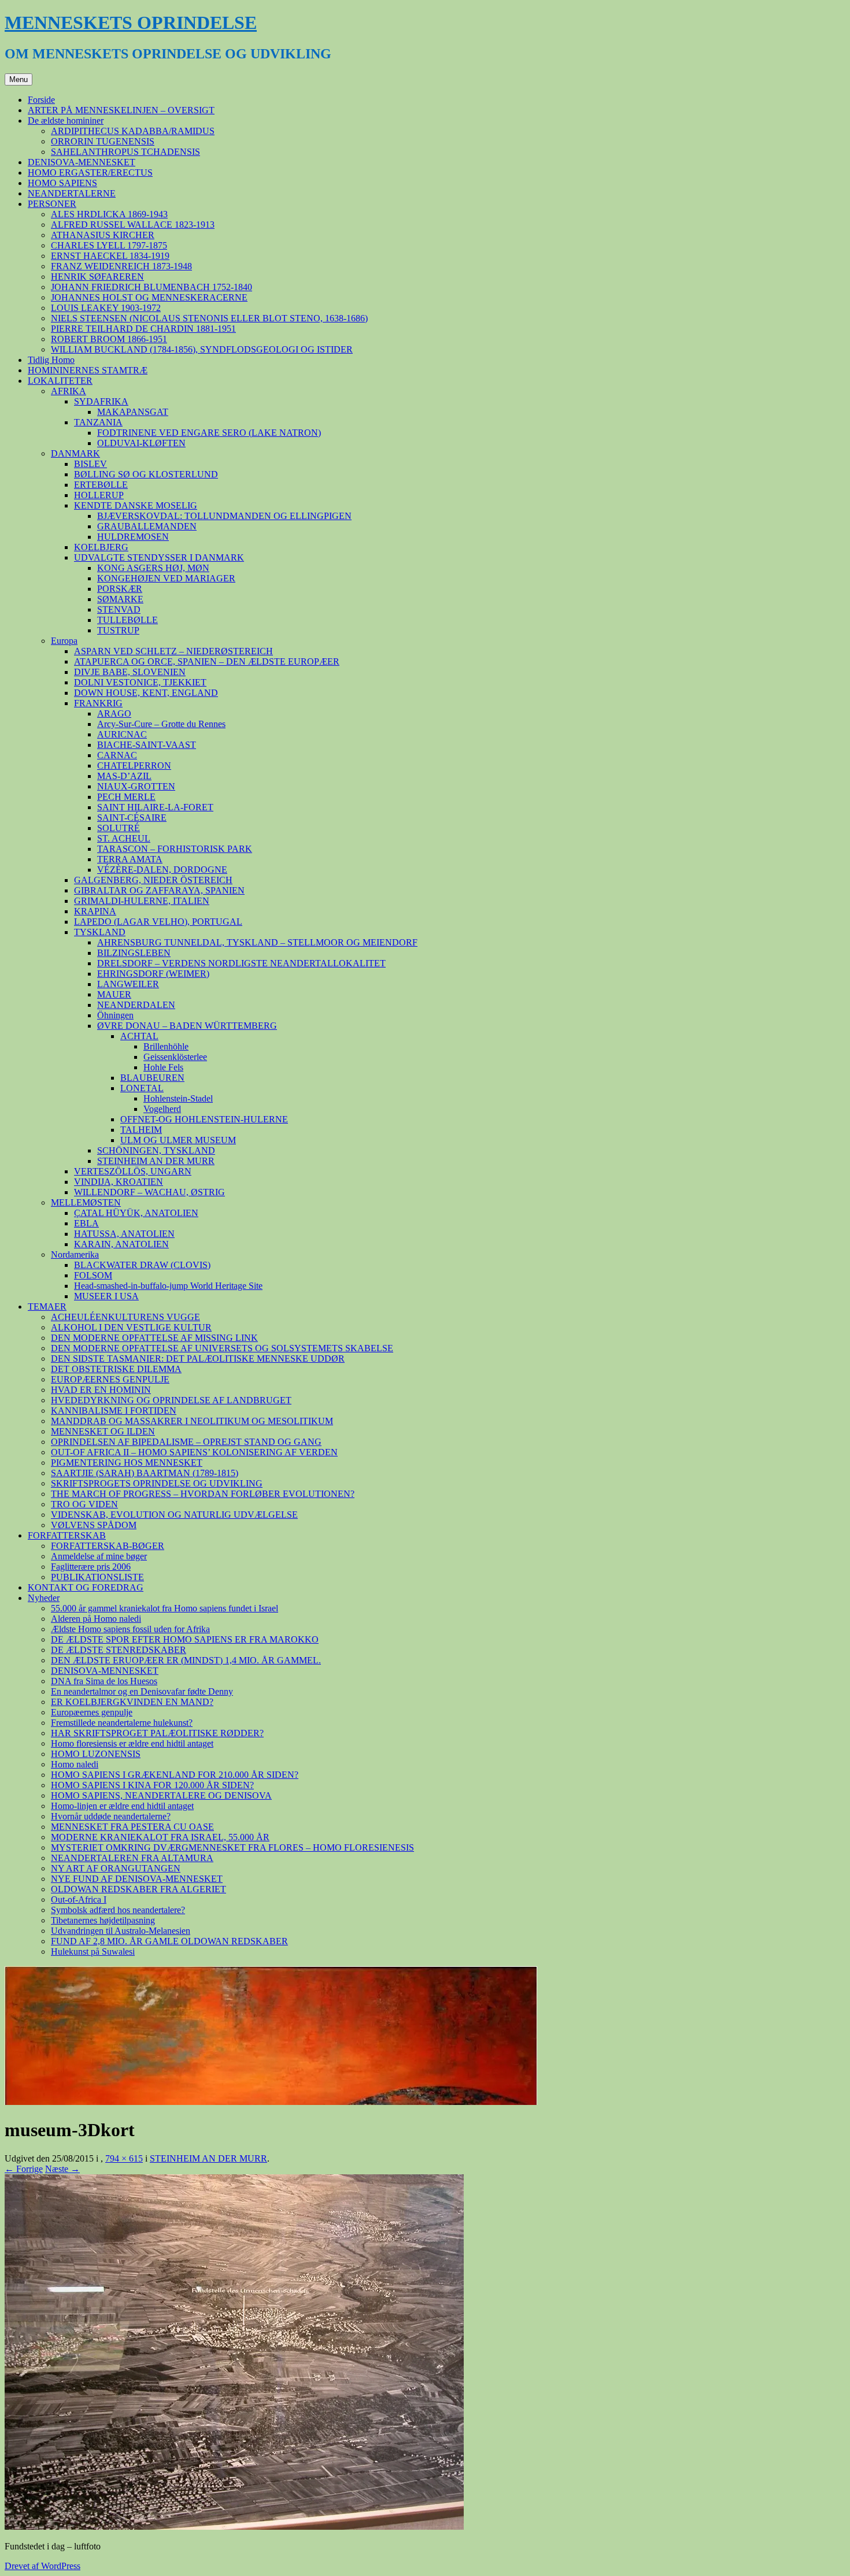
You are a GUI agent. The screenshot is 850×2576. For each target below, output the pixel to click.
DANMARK (75, 453)
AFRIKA (69, 391)
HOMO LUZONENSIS (96, 1754)
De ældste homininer (66, 121)
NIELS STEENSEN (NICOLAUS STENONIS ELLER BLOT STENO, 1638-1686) (209, 318)
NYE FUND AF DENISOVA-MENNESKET (137, 1879)
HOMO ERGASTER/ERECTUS (90, 173)
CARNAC (117, 755)
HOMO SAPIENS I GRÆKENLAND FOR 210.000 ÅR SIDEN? (175, 1775)
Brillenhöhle (166, 1046)
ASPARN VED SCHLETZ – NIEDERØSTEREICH (173, 651)
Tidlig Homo (51, 360)
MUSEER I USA (106, 1296)
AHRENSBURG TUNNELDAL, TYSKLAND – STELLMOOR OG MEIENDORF (257, 942)
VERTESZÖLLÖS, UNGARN (133, 1171)
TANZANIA (98, 422)
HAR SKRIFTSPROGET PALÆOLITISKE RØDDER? (157, 1733)
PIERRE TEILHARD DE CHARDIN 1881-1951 (143, 329)
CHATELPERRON (134, 766)
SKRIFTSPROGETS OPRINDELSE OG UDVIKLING (157, 1483)
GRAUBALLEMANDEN (147, 526)
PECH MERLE (126, 797)
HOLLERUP (99, 495)
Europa (64, 641)
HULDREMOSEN (133, 537)
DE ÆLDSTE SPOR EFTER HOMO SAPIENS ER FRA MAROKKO (185, 1639)
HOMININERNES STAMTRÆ (88, 370)
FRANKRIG (98, 703)
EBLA (86, 1223)
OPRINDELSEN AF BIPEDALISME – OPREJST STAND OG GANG (186, 1442)
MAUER (114, 994)
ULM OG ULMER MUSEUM (178, 1140)
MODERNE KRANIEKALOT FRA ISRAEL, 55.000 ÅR (160, 1837)
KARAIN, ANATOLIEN (121, 1244)
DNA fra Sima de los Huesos (104, 1681)
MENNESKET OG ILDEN (103, 1431)
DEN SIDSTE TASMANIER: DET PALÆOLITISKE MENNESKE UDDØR (198, 1359)
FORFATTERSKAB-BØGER (108, 1546)
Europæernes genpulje (92, 1712)
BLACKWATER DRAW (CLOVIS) (142, 1265)
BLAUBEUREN (152, 1078)
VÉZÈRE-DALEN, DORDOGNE (162, 870)
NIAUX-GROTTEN (136, 786)
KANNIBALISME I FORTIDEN (114, 1411)
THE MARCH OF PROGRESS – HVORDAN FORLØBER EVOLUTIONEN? (203, 1494)
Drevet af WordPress (42, 2566)
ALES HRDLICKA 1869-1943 (109, 214)
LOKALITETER (60, 381)
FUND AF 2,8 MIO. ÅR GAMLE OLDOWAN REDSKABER (169, 1941)
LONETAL (142, 1088)
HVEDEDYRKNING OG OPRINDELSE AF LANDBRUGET (171, 1400)
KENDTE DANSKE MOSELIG (136, 505)
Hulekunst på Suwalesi (93, 1952)
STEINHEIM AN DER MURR (156, 1161)
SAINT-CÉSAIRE (132, 818)
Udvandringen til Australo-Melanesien (121, 1931)
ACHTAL (139, 1036)
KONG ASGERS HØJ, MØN (153, 568)
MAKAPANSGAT (133, 412)
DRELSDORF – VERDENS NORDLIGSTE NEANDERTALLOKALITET (241, 963)
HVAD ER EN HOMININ (101, 1390)
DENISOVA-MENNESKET (82, 162)
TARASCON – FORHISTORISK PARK (175, 849)
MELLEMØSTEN (86, 1202)
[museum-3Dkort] (234, 2527)
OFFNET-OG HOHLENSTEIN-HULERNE (204, 1119)
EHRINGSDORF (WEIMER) (153, 974)
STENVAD (119, 609)
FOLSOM (93, 1275)
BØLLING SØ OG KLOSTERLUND (146, 474)
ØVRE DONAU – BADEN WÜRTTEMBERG (187, 1026)
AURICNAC (122, 734)
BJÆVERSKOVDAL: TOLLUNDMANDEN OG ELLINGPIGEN (224, 516)
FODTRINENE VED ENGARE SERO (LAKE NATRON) (209, 433)
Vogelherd (162, 1109)
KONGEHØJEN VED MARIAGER (166, 578)
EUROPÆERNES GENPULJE (110, 1379)
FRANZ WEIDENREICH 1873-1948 (121, 266)
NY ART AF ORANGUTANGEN (116, 1868)
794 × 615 (124, 2158)
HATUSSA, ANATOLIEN (124, 1234)
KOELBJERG (101, 547)
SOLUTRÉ (119, 828)
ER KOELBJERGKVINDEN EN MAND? (132, 1702)
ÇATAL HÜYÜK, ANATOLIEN (136, 1213)
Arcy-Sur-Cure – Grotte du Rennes (161, 724)
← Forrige (24, 2169)
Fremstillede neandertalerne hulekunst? (122, 1723)
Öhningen (115, 1015)
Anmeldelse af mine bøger (99, 1556)
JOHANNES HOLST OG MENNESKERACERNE (149, 297)
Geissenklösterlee (175, 1057)
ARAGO (114, 714)
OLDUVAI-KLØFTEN (141, 443)
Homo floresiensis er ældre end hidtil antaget (132, 1743)
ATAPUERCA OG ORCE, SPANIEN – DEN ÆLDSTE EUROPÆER (207, 661)
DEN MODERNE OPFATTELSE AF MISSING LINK (154, 1338)
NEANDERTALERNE (72, 193)
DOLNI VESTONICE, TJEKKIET (140, 682)
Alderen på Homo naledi (96, 1619)
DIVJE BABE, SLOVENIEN (130, 672)
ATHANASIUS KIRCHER (103, 235)
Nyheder (44, 1598)
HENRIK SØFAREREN (97, 277)
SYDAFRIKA (101, 401)
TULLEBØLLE (127, 620)
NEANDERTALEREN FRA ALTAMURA (132, 1858)
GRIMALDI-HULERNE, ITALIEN (142, 901)
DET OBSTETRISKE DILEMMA (116, 1369)
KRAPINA (95, 911)
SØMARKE (120, 599)
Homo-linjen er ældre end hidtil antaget (122, 1806)
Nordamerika (75, 1254)
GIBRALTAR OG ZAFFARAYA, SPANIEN (159, 890)
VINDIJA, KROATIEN (119, 1182)
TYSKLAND (100, 932)
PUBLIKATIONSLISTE (97, 1577)
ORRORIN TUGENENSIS (103, 141)
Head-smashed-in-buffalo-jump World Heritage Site (168, 1286)
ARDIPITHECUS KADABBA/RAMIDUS (133, 131)
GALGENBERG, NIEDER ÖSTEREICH (153, 880)
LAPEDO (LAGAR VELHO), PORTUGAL (158, 922)
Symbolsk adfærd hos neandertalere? (118, 1910)
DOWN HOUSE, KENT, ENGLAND (146, 693)
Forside (41, 100)
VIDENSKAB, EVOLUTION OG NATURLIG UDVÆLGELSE (174, 1515)
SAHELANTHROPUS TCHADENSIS (125, 152)
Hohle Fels (163, 1067)
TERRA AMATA (130, 859)
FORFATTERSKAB (67, 1535)
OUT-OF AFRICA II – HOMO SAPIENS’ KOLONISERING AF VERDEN (194, 1452)
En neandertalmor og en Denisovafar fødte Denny (142, 1691)
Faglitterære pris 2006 (91, 1567)
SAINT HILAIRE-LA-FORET (155, 807)
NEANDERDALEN (136, 1005)
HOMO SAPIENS (62, 183)
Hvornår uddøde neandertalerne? (111, 1816)
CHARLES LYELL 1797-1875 (109, 245)
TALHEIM (141, 1130)
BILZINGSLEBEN (134, 953)
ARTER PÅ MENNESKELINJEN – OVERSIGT (121, 110)
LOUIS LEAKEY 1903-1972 (106, 308)
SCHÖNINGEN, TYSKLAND (156, 1150)
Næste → (62, 2169)
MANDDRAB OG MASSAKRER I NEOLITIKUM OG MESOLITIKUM (192, 1421)
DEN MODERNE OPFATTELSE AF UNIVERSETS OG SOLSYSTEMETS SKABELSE (222, 1348)
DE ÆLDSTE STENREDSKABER (119, 1650)
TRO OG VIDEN (84, 1504)
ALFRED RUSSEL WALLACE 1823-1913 (133, 225)
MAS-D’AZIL (124, 776)
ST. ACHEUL (124, 838)
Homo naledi (75, 1764)
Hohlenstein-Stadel (178, 1098)
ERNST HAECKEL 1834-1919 (110, 256)
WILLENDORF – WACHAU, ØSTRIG (149, 1192)
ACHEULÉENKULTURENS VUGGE (125, 1317)
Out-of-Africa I (79, 1899)
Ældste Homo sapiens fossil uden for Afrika (130, 1629)
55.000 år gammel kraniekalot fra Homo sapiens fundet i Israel (165, 1608)
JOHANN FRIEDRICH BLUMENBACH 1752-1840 (151, 287)
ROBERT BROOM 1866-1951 (109, 339)
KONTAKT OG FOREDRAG (86, 1587)
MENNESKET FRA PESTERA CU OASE (132, 1827)
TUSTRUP (118, 630)
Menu (19, 79)
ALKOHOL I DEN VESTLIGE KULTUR (131, 1327)
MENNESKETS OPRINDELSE (131, 23)
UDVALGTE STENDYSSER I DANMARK (159, 557)
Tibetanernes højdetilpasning (103, 1920)
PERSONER (52, 204)
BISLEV (90, 464)
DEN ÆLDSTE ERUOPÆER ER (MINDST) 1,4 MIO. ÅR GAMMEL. (186, 1660)
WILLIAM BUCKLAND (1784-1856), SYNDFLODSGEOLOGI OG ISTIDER (202, 349)
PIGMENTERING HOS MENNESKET (127, 1463)
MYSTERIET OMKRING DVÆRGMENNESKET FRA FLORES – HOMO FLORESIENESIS (232, 1847)
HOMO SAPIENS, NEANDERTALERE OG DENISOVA (161, 1795)
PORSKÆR (120, 589)
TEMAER (47, 1306)
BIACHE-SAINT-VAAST (147, 745)
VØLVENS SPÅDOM (94, 1525)
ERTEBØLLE (101, 485)
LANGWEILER (128, 984)
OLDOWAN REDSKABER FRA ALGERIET (138, 1889)
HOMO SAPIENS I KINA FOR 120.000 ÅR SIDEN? (152, 1785)
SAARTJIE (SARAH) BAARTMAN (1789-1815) (145, 1473)
